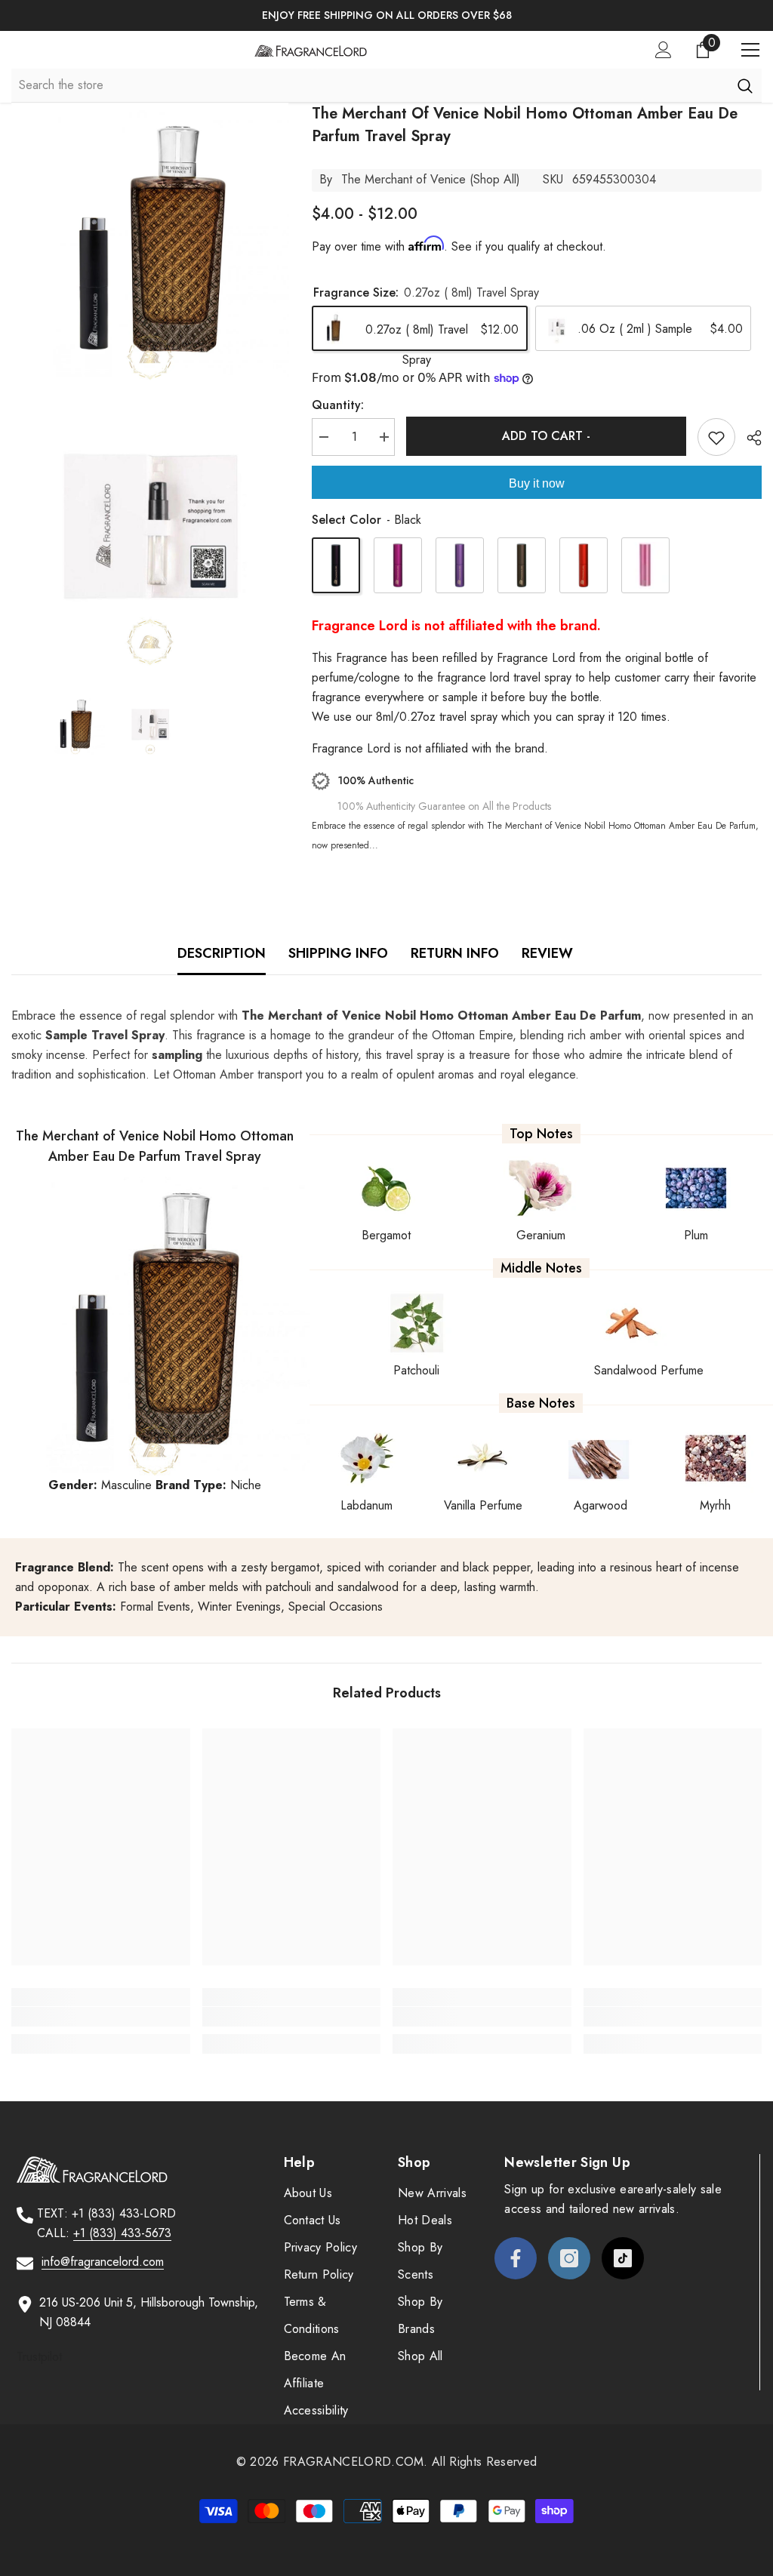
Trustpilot (39, 2357)
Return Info (455, 953)
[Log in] (664, 50)
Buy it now (537, 483)
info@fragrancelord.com (103, 2262)
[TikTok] (623, 2258)
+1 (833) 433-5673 (122, 2233)
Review (547, 953)
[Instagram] (569, 2258)
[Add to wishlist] (716, 437)
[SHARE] (748, 438)
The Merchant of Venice (403, 179)
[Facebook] (516, 2258)
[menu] (750, 50)
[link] (101, 2017)
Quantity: (338, 405)
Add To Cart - (546, 436)
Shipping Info (338, 953)
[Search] (745, 85)
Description (222, 953)
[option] (386, 15)
